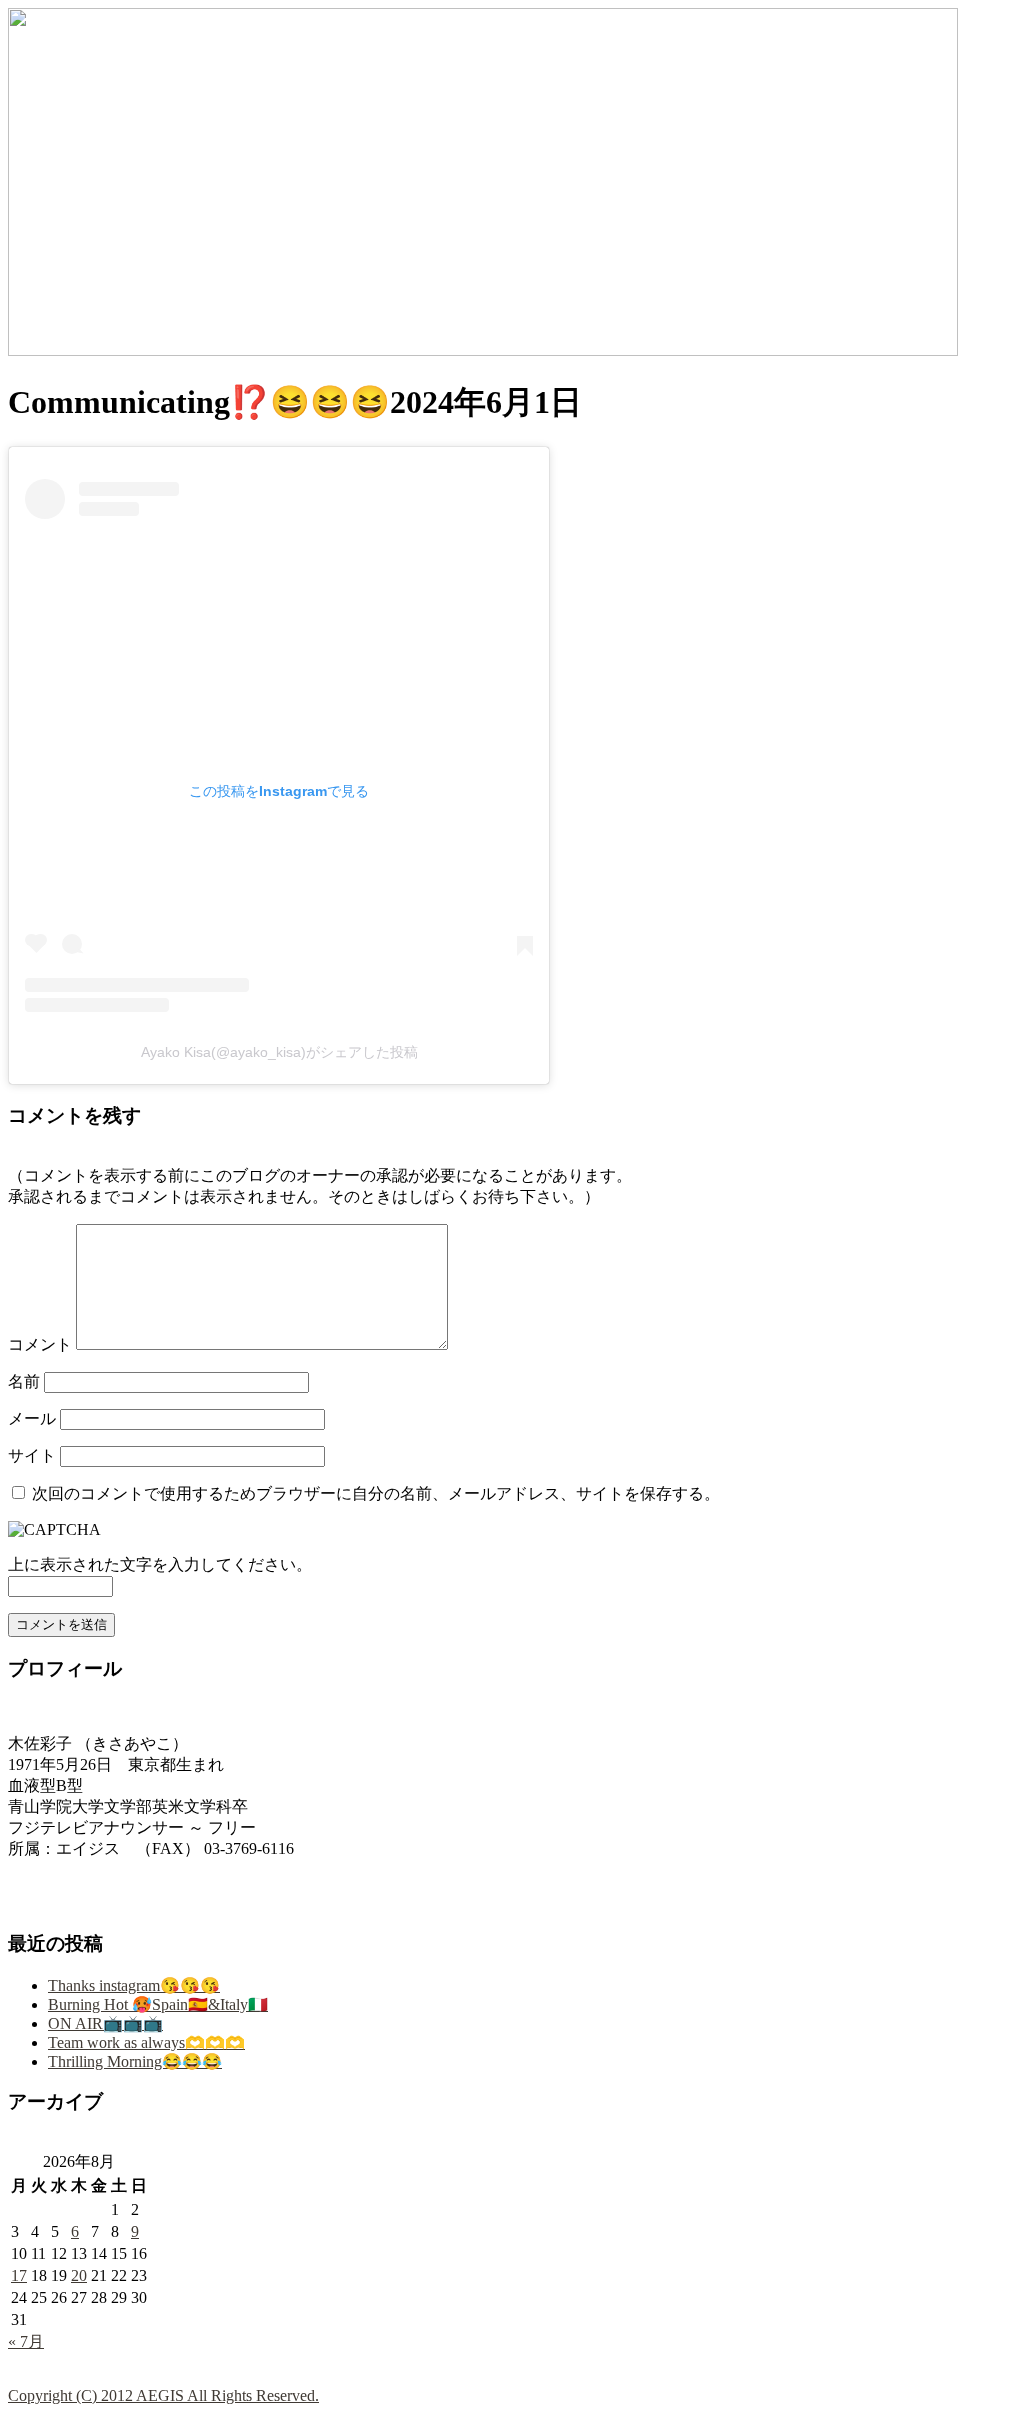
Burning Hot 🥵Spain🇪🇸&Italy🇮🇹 (158, 2004)
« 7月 (26, 2341)
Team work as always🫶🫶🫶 (146, 2042)
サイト (32, 1455)
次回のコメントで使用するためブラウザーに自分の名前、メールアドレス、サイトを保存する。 (376, 1493)
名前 (24, 1381)
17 (19, 2275)
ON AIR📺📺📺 (105, 2023)
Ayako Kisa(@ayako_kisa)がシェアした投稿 (279, 1052)
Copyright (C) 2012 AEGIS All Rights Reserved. (163, 2395)
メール (32, 1418)
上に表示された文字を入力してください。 (160, 1564)
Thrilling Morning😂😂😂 (135, 2061)
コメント (40, 1344)
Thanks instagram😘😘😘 (134, 1985)
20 (79, 2275)
